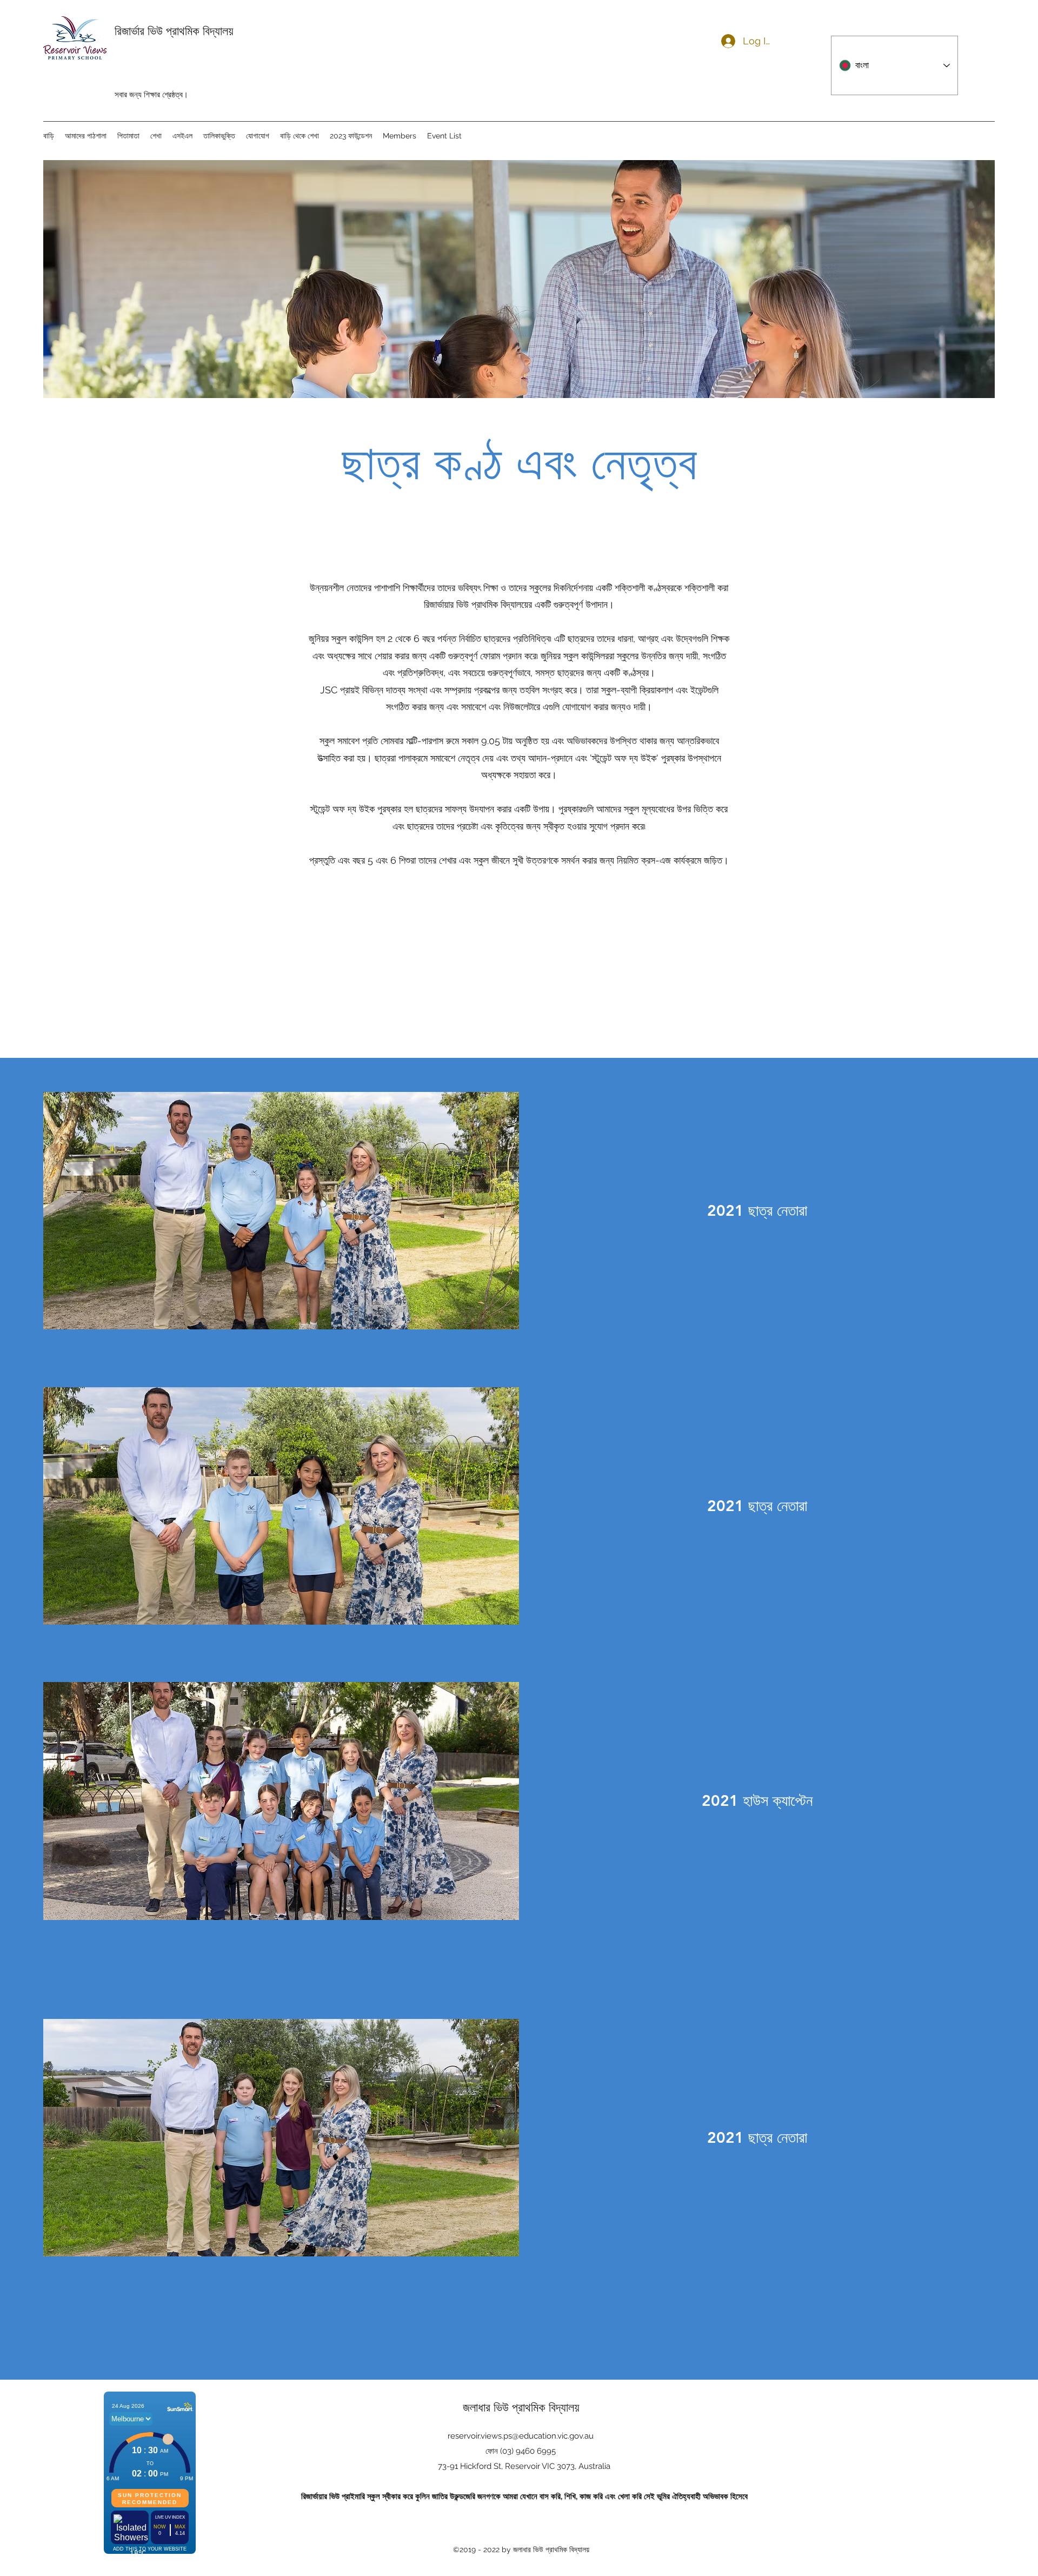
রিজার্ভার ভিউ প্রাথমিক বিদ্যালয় (174, 31)
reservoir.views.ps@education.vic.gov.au (521, 2436)
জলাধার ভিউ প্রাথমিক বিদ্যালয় (521, 2407)
